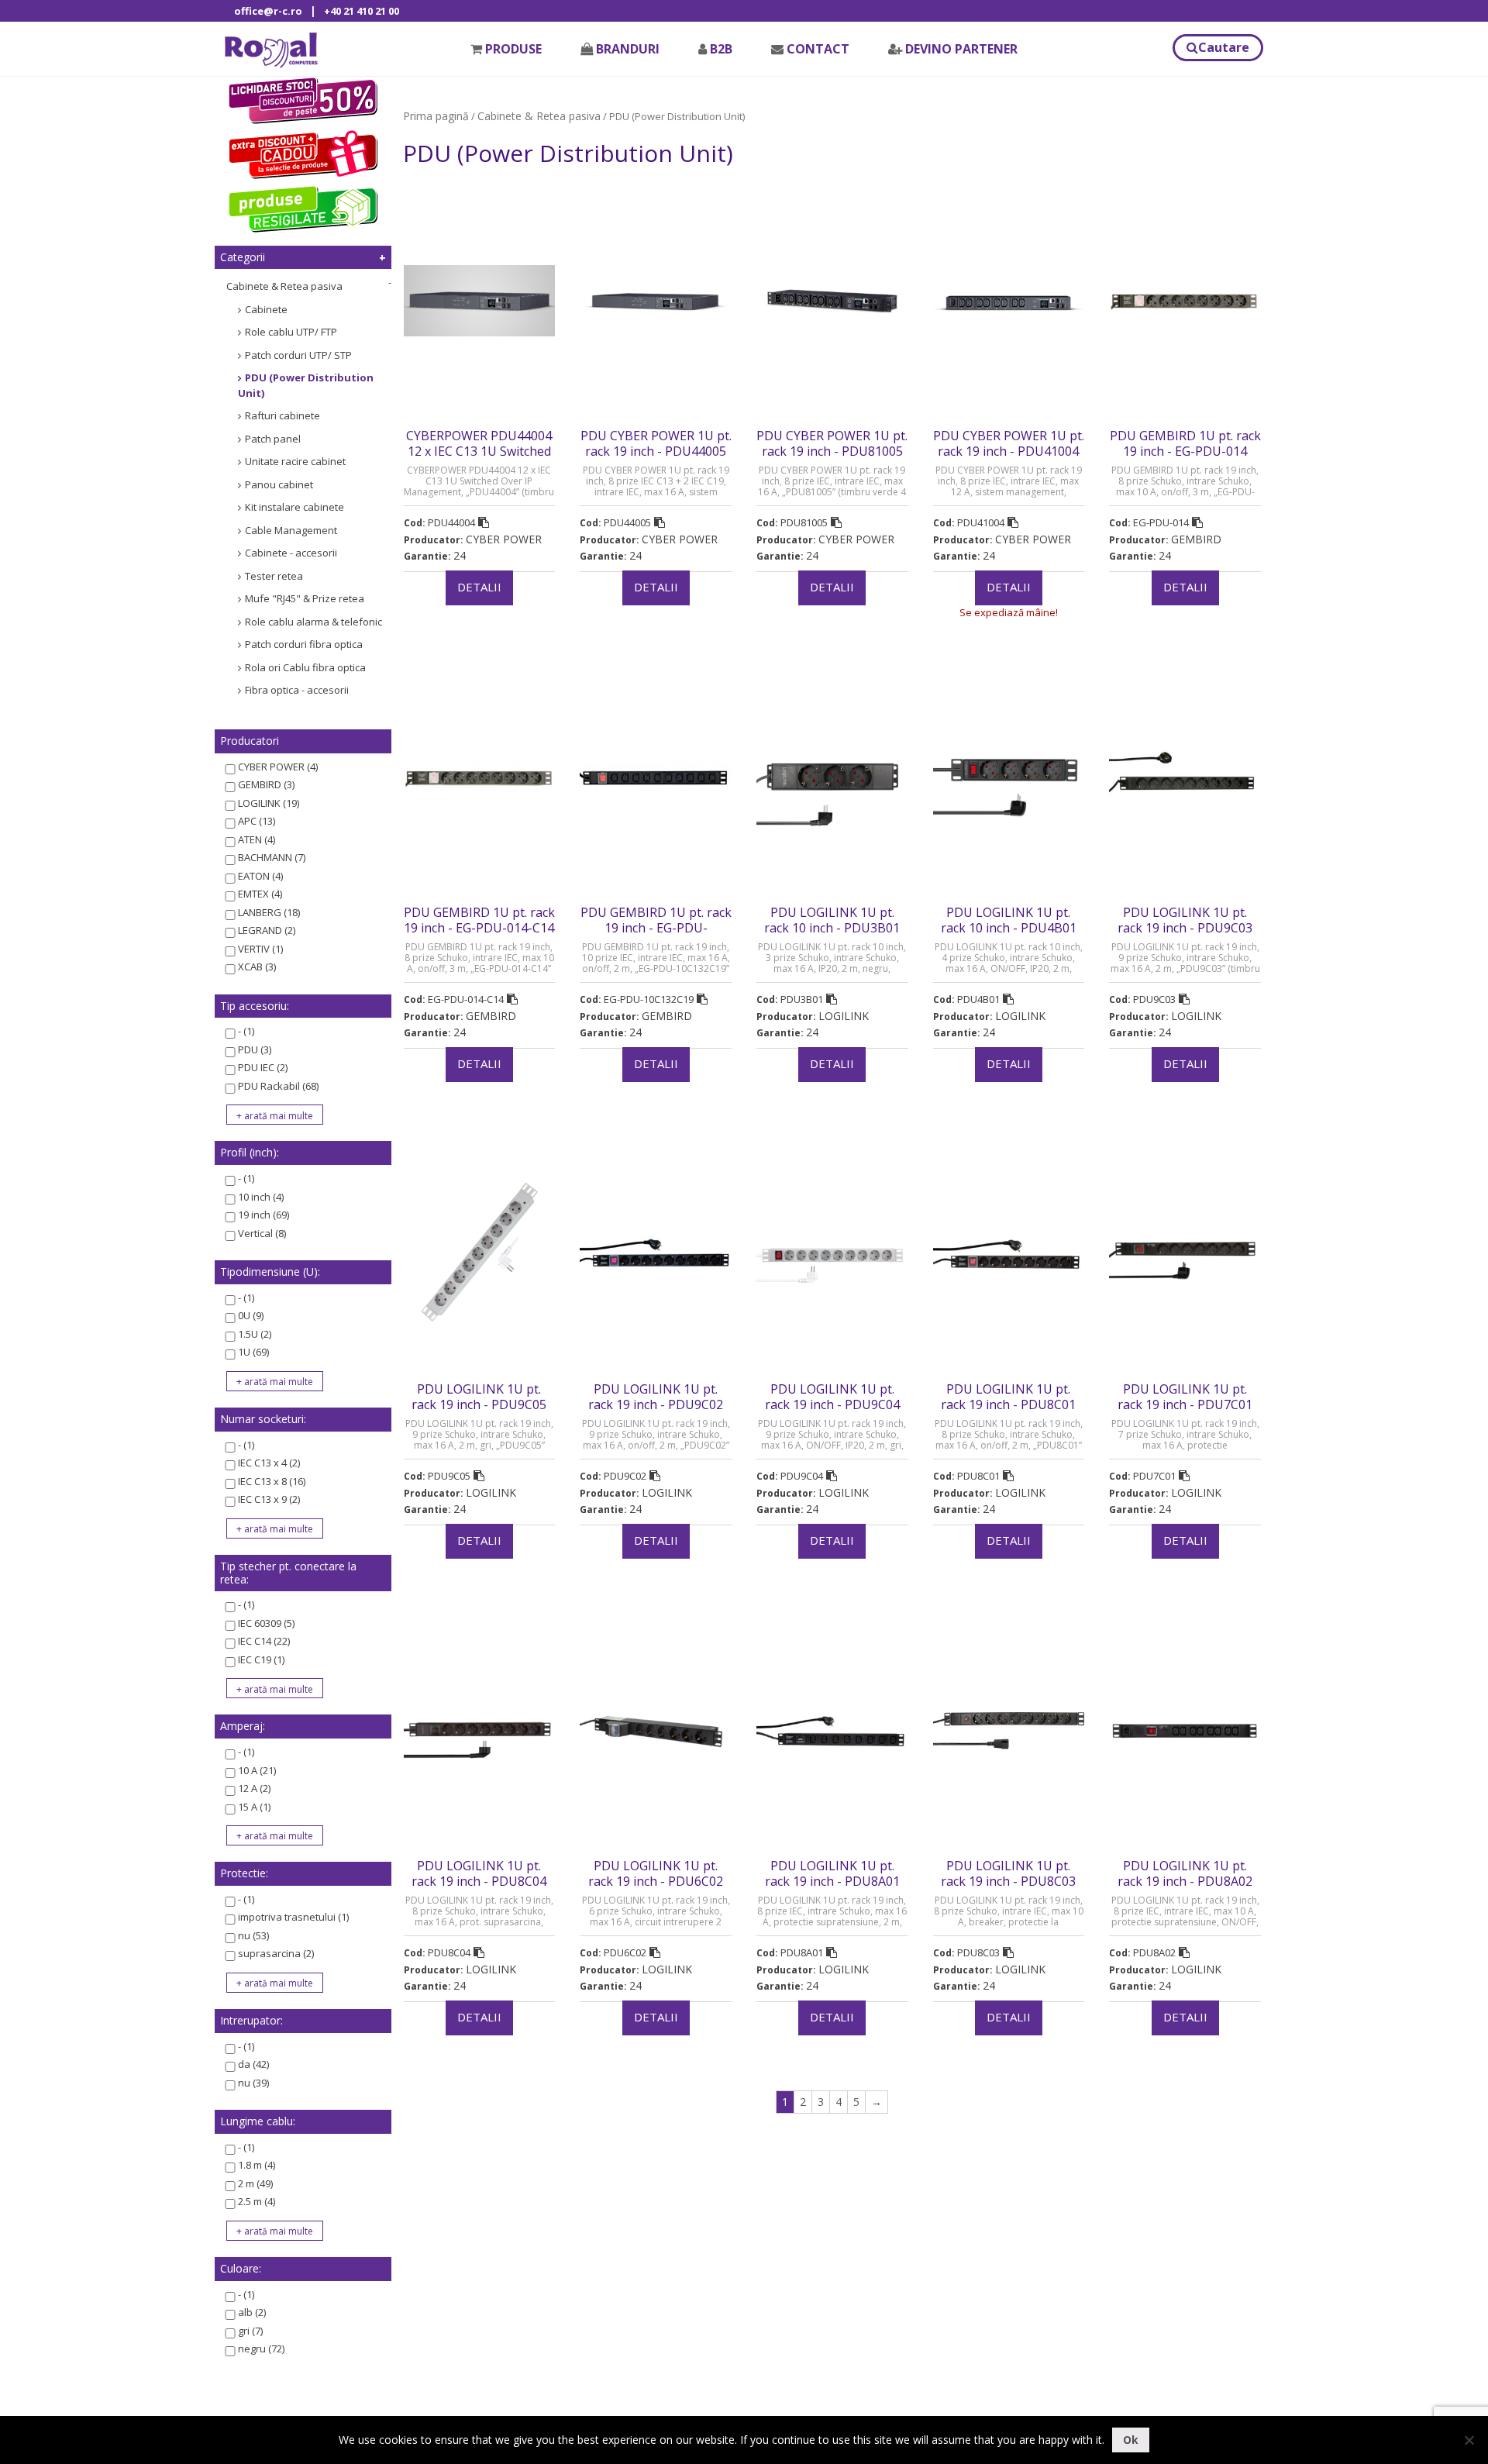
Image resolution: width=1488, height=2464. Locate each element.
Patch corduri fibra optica (304, 644)
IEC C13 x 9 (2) (269, 1499)
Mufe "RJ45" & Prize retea (305, 598)
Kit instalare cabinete (294, 507)
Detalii (479, 587)
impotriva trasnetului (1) (293, 1917)
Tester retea (274, 576)
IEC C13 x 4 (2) (269, 1463)
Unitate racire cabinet (295, 461)
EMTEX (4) (260, 894)
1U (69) (253, 1352)
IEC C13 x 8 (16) (272, 1481)
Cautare (1224, 47)
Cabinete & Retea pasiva (284, 286)
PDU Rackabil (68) (278, 1086)
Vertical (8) (262, 1233)
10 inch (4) (261, 1197)
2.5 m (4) (257, 2201)
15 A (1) (254, 1807)
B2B (721, 49)
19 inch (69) (263, 1215)
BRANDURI (628, 49)
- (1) (246, 1031)
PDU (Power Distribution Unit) (306, 385)
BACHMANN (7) (272, 857)
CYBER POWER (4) (278, 767)
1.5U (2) (255, 1334)
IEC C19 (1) (261, 1659)
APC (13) (257, 821)
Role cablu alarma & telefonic (313, 622)
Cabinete (266, 309)
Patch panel (273, 439)
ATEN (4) (257, 839)
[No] (1469, 2440)
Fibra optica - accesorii (297, 690)
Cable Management (291, 530)
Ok (1131, 2440)
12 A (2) (254, 1788)
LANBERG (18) (269, 912)
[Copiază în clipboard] (484, 522)
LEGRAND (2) (267, 930)
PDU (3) (255, 1049)
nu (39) (253, 2083)
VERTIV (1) (260, 949)
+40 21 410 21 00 (362, 11)
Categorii (243, 257)
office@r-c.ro (268, 11)
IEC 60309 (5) (266, 1623)
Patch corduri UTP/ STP (298, 355)
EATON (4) (260, 876)
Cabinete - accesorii (291, 553)
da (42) (253, 2064)
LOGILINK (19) (269, 803)
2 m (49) (255, 2183)
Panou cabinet (279, 484)
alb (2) (252, 2312)
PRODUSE (513, 49)
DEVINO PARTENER (961, 49)
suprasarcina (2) (276, 1953)
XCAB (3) (257, 967)
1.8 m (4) (257, 2165)
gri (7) (250, 2331)
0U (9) (251, 1315)
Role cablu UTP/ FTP (291, 332)
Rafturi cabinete (282, 415)
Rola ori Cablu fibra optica (305, 667)
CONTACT (818, 49)
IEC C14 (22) (264, 1641)
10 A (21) (257, 1770)
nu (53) (253, 1935)
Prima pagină (436, 116)
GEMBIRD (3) (266, 784)
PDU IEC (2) (263, 1067)
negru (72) (261, 2349)
